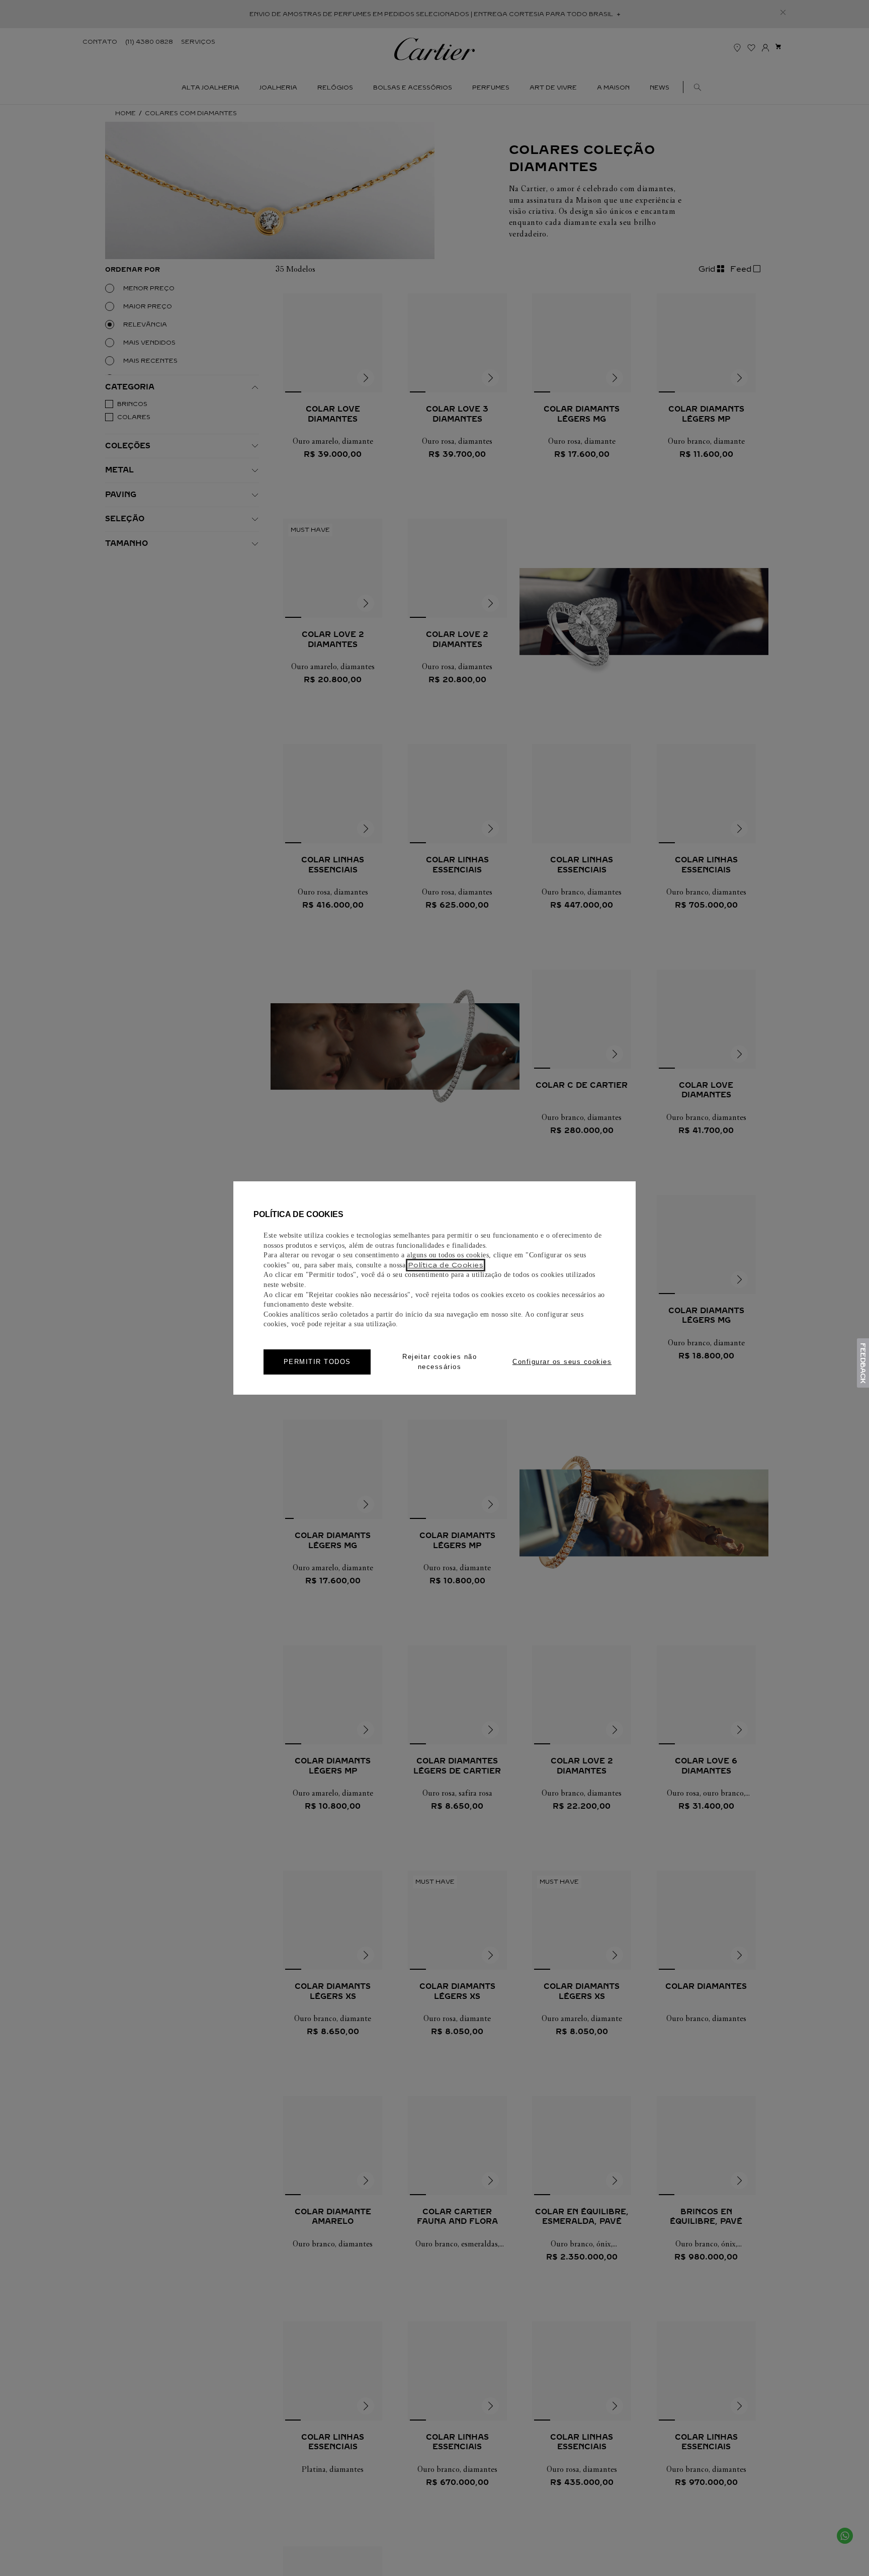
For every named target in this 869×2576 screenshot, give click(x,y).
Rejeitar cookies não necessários (440, 1362)
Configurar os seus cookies (562, 1362)
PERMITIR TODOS (317, 1362)
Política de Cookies (446, 1265)
